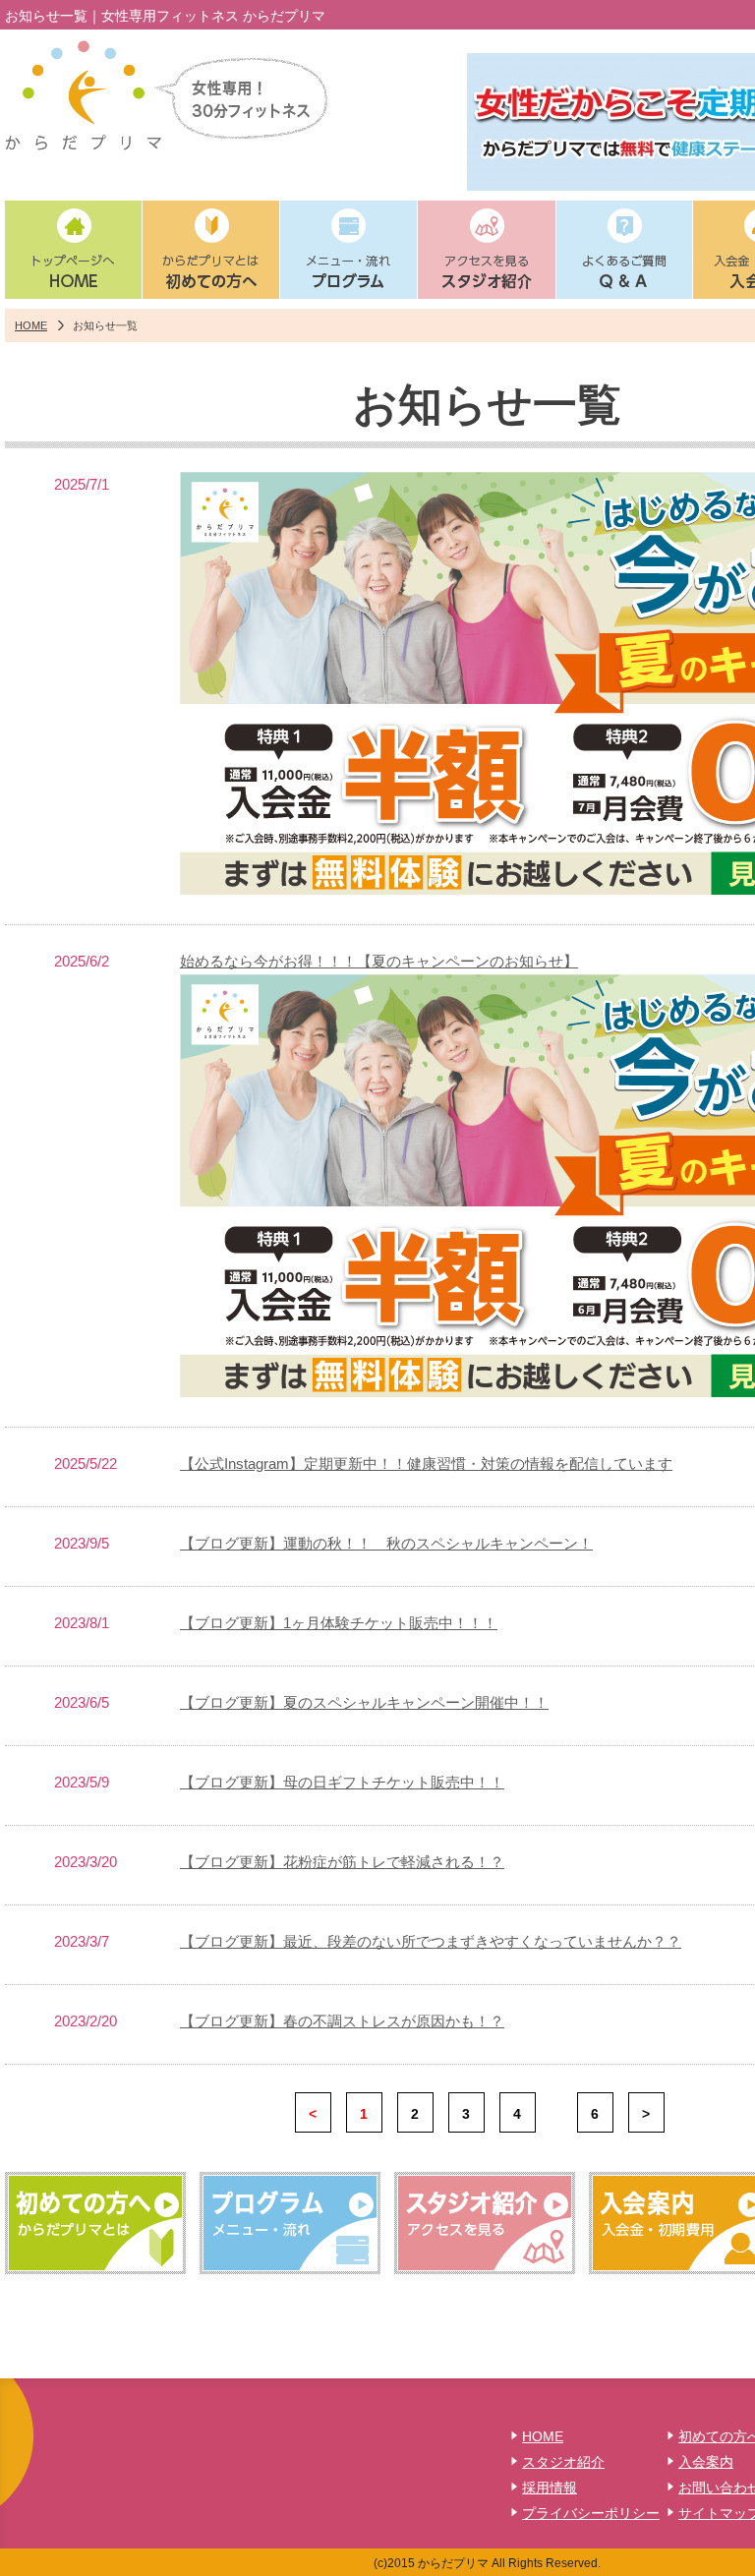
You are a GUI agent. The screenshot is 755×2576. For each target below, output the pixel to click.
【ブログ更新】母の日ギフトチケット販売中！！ (342, 1782)
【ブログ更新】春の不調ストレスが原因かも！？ (342, 2021)
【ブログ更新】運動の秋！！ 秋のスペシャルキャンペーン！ (386, 1543)
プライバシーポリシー (591, 2513)
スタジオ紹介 (563, 2462)
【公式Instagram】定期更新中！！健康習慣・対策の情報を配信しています (426, 1464)
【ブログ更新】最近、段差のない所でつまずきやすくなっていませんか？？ (431, 1941)
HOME (31, 325)
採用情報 (550, 2488)
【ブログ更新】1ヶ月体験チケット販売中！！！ (339, 1623)
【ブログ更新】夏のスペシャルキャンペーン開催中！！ (364, 1702)
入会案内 (706, 2462)
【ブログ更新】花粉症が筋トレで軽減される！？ (342, 1862)
